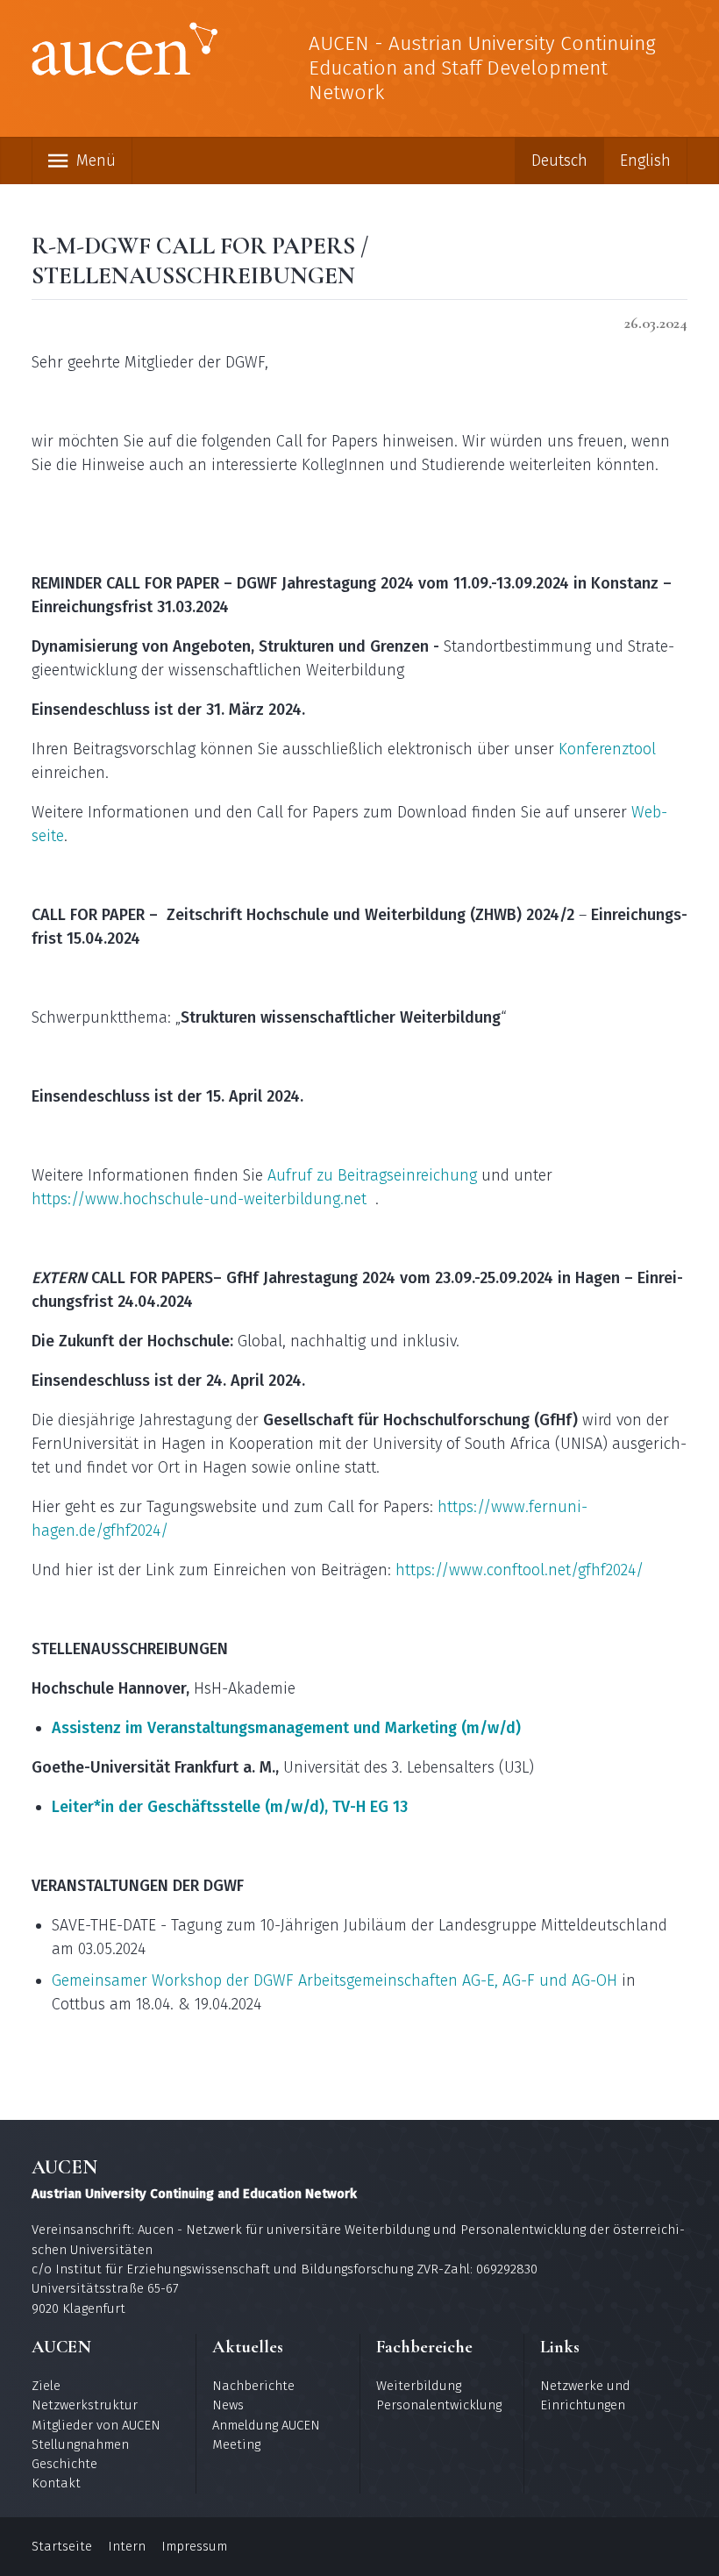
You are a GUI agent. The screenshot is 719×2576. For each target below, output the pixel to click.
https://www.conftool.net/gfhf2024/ (520, 1570)
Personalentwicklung (439, 2405)
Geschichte (64, 2464)
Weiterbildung (419, 2386)
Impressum (194, 2546)
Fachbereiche (424, 2347)
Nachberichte (253, 2386)
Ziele (46, 2386)
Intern (127, 2546)
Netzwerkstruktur (85, 2405)
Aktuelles (248, 2347)
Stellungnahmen (80, 2444)
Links (560, 2347)
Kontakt (56, 2483)
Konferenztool (607, 749)
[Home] (125, 52)
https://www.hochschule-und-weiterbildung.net (199, 1199)
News (228, 2405)
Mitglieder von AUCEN (96, 2425)
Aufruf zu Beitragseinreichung (372, 1175)
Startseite (62, 2546)
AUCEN (61, 2347)
